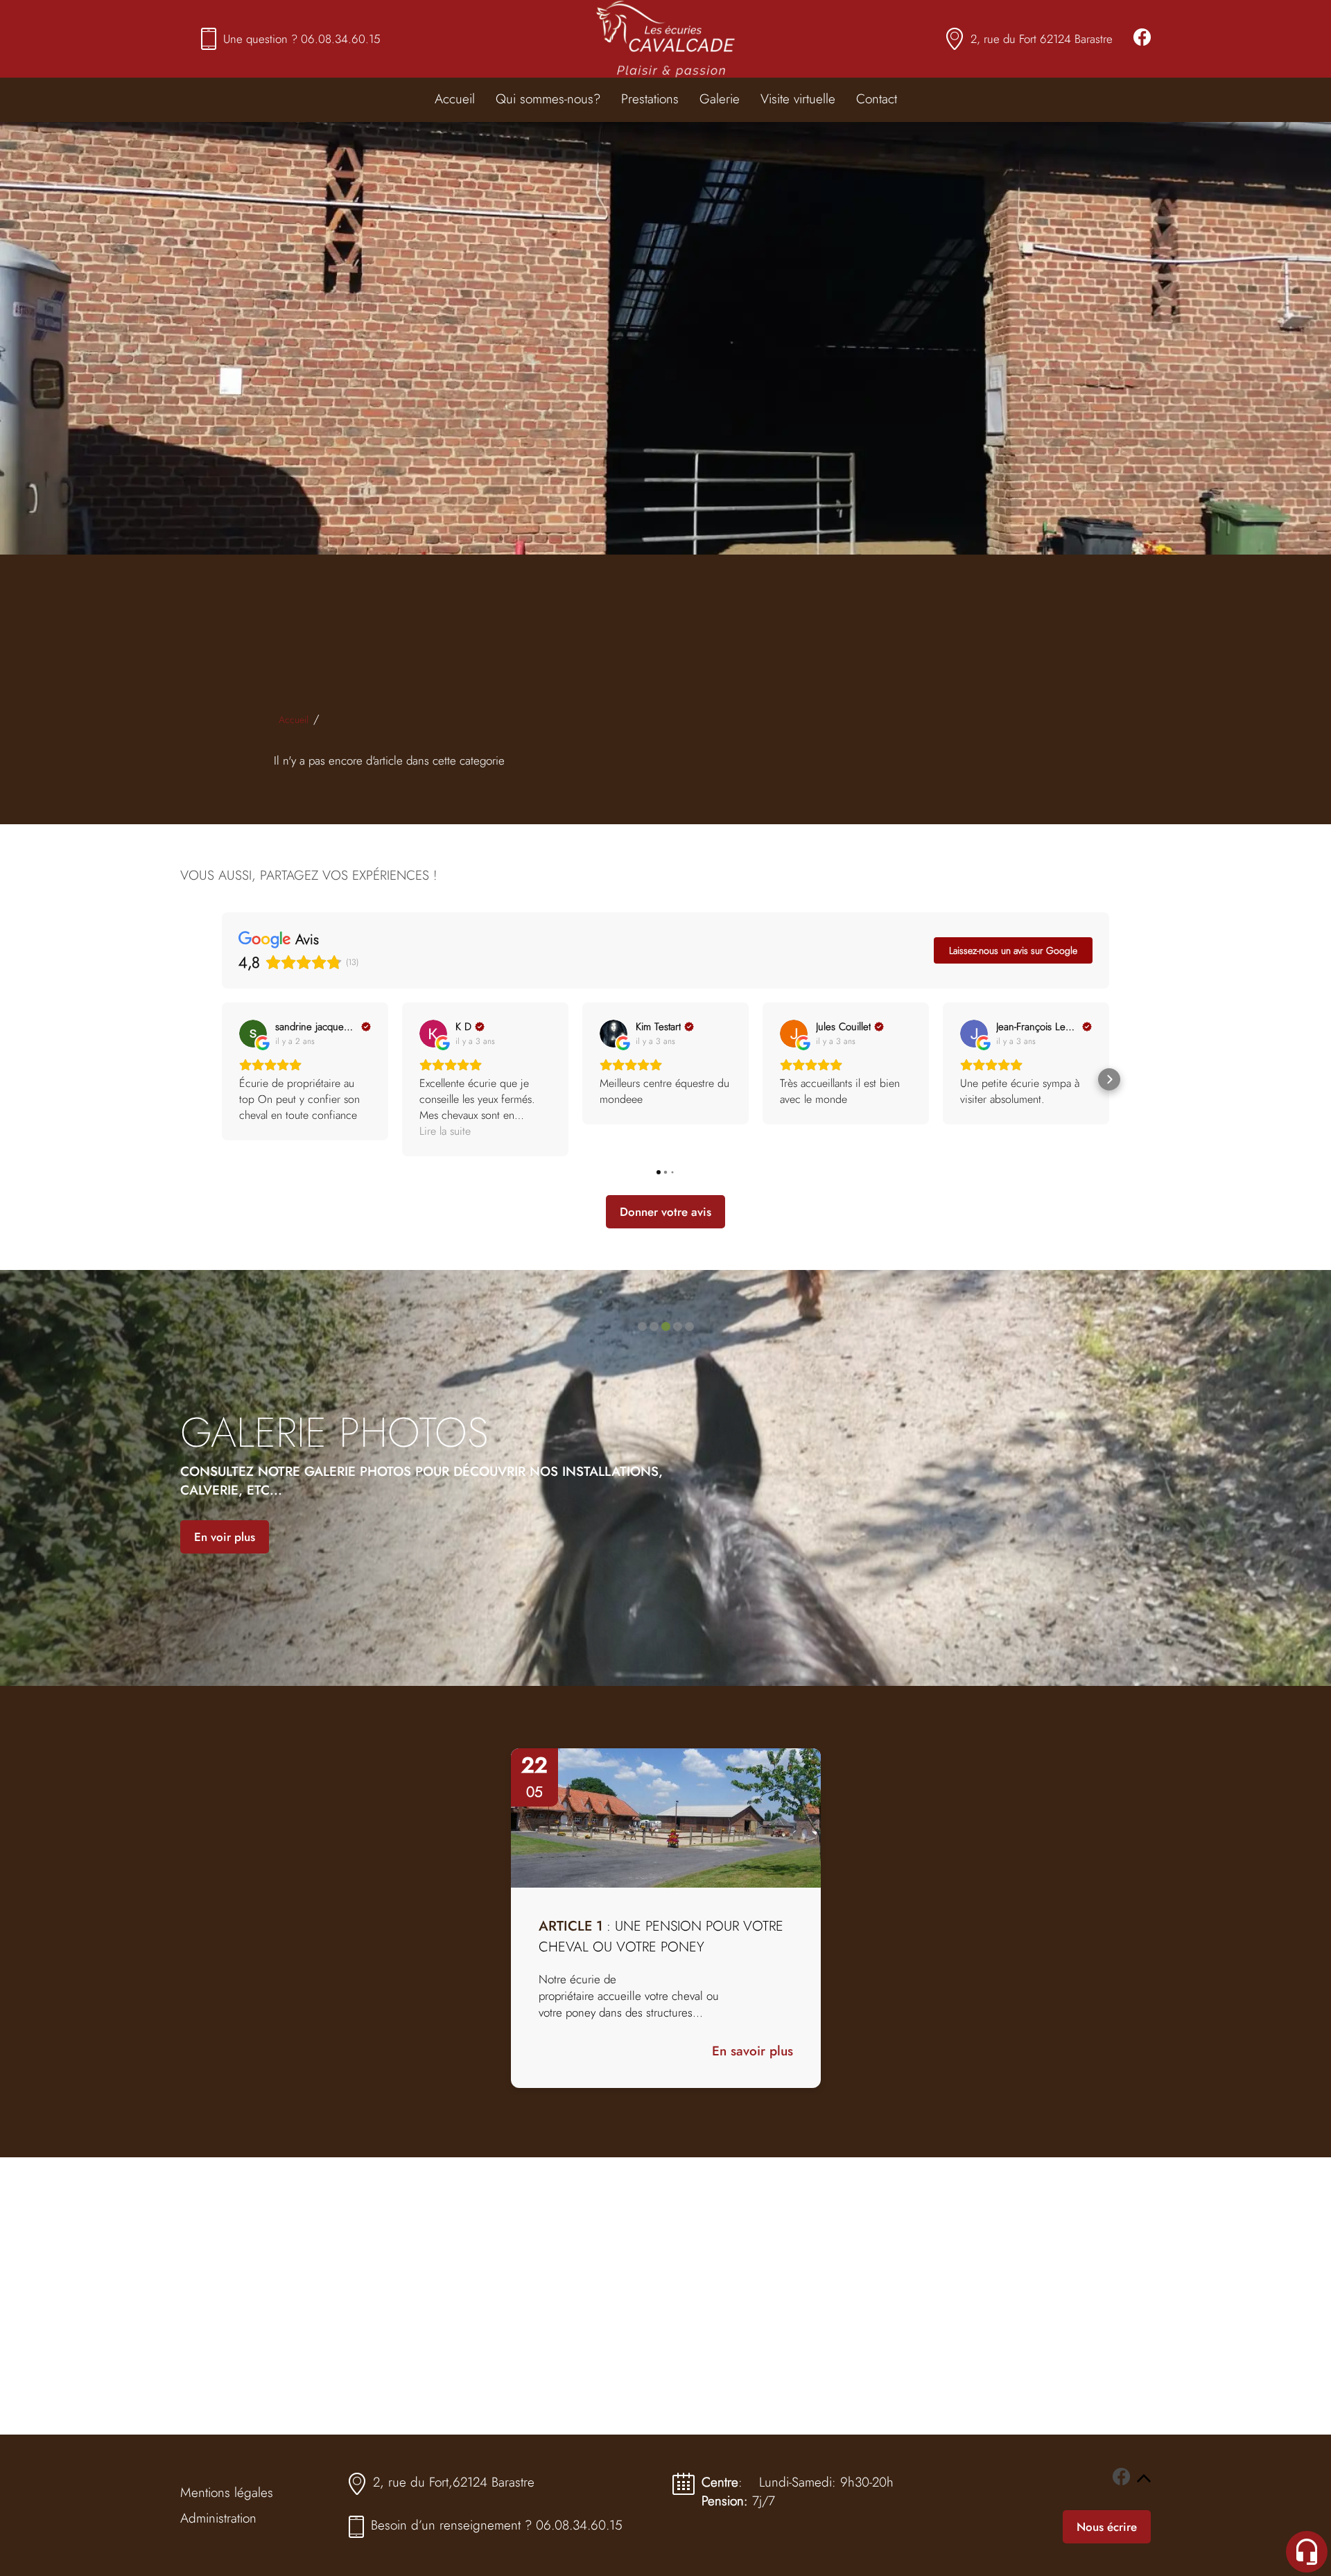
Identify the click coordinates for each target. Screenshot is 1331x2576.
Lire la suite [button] (445, 1131)
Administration (218, 2518)
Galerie (720, 99)
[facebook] (1142, 39)
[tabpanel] (666, 1918)
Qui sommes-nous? (548, 99)
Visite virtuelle (798, 99)
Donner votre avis (665, 1212)
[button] (222, 1079)
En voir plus (225, 1537)
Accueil (455, 99)
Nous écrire (1107, 2527)
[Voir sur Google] (253, 1034)
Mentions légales (227, 2492)
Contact (877, 99)
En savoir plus (753, 2051)
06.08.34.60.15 (341, 39)
